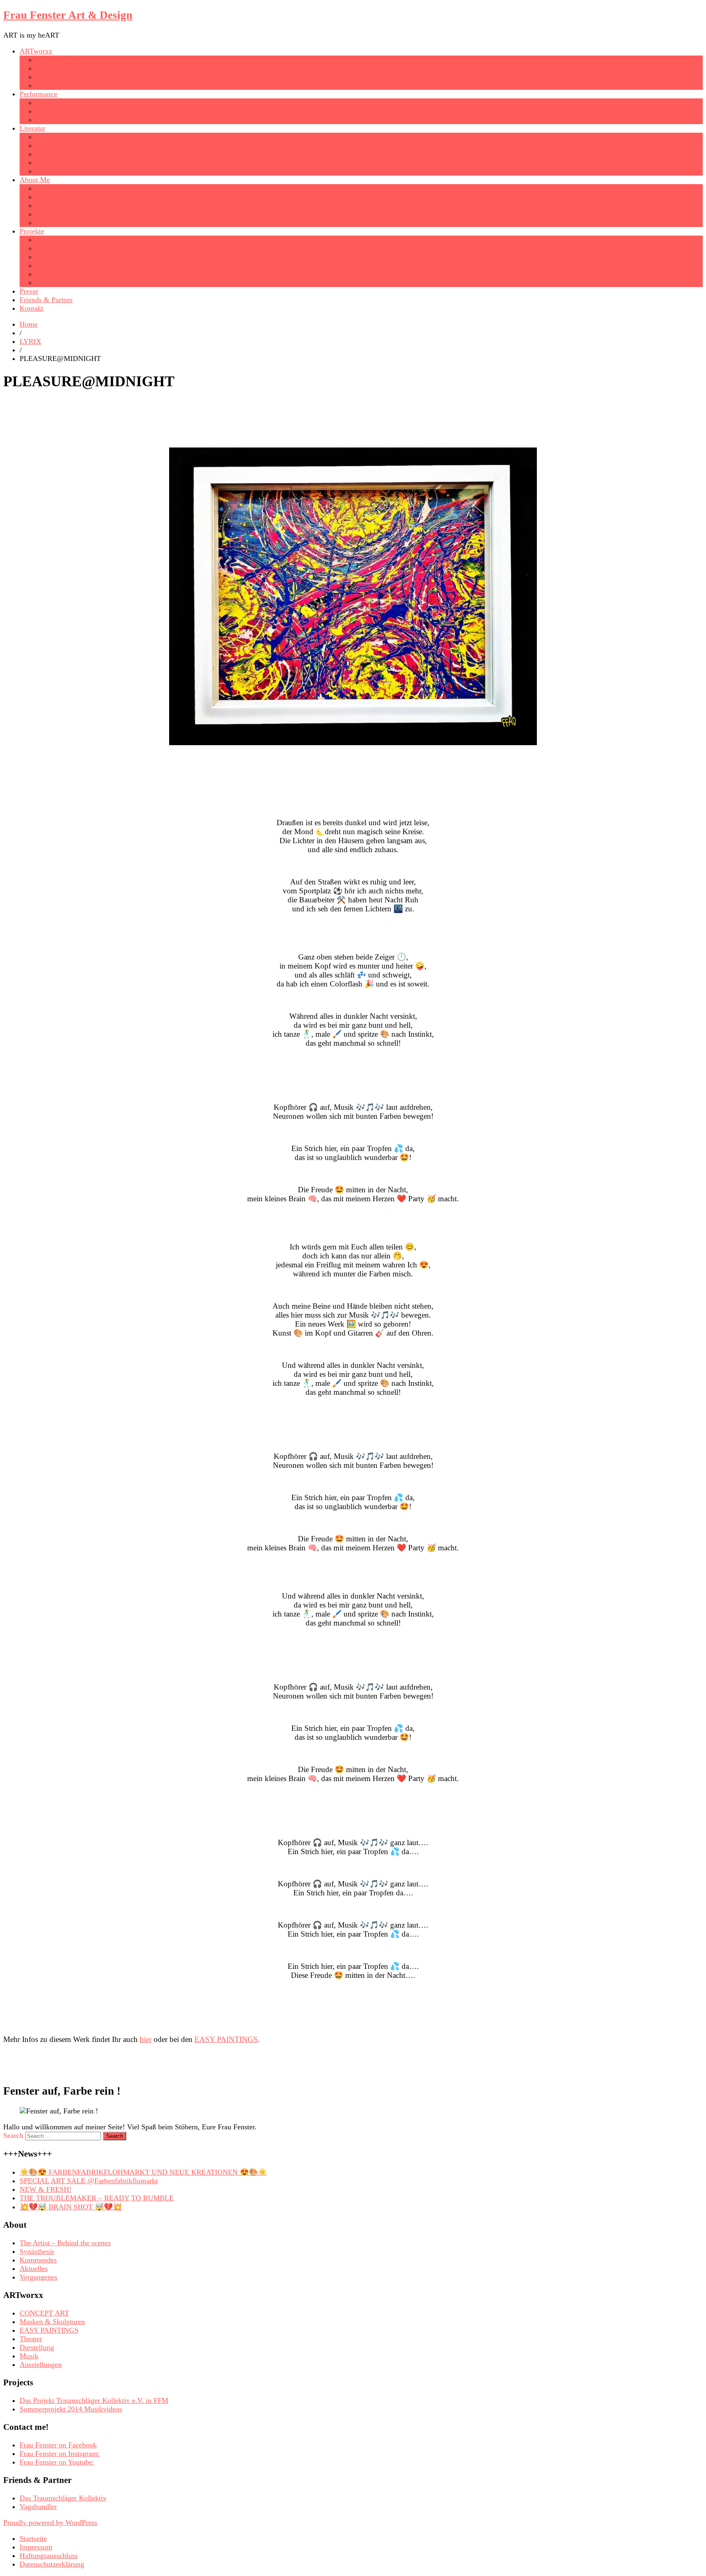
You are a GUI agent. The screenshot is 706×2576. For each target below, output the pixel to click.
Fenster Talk (54, 214)
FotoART (50, 77)
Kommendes (38, 2260)
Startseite (33, 2538)
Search (13, 2135)
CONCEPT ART (61, 60)
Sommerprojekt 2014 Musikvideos (87, 283)
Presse (29, 291)
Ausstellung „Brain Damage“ (79, 265)
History (47, 205)
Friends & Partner (46, 300)
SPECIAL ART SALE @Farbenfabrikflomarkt (89, 2181)
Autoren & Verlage (64, 171)
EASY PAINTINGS (65, 68)
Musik (45, 120)
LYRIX (47, 137)
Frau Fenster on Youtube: (57, 2462)
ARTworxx (36, 51)
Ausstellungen (57, 188)
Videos (46, 102)
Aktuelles (34, 2269)
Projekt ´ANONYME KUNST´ (82, 257)
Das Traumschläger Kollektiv (63, 2498)
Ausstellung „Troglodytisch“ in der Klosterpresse (109, 274)
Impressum (36, 2547)
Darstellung (37, 2347)
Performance (38, 94)
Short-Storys (55, 154)
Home (29, 324)
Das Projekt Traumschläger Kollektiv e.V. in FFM (94, 2400)
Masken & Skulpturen (69, 85)
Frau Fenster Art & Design (68, 15)
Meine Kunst (55, 197)
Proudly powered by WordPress (50, 2523)
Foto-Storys (53, 145)
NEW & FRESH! (46, 2189)
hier (146, 2039)
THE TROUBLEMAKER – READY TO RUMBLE (97, 2198)
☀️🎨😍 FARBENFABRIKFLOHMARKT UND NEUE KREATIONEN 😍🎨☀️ (143, 2172)
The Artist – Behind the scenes (65, 2243)
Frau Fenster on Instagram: (60, 2454)
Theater (47, 111)
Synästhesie (53, 223)
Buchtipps (51, 163)
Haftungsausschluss (49, 2556)
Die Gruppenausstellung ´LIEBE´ (86, 240)
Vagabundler (38, 2507)
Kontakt (31, 308)
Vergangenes (38, 2277)
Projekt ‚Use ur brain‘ (68, 248)
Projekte (32, 231)
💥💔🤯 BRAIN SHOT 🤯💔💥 (71, 2207)
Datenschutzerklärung (52, 2564)
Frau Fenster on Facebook (58, 2445)
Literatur (32, 128)
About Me (35, 180)
